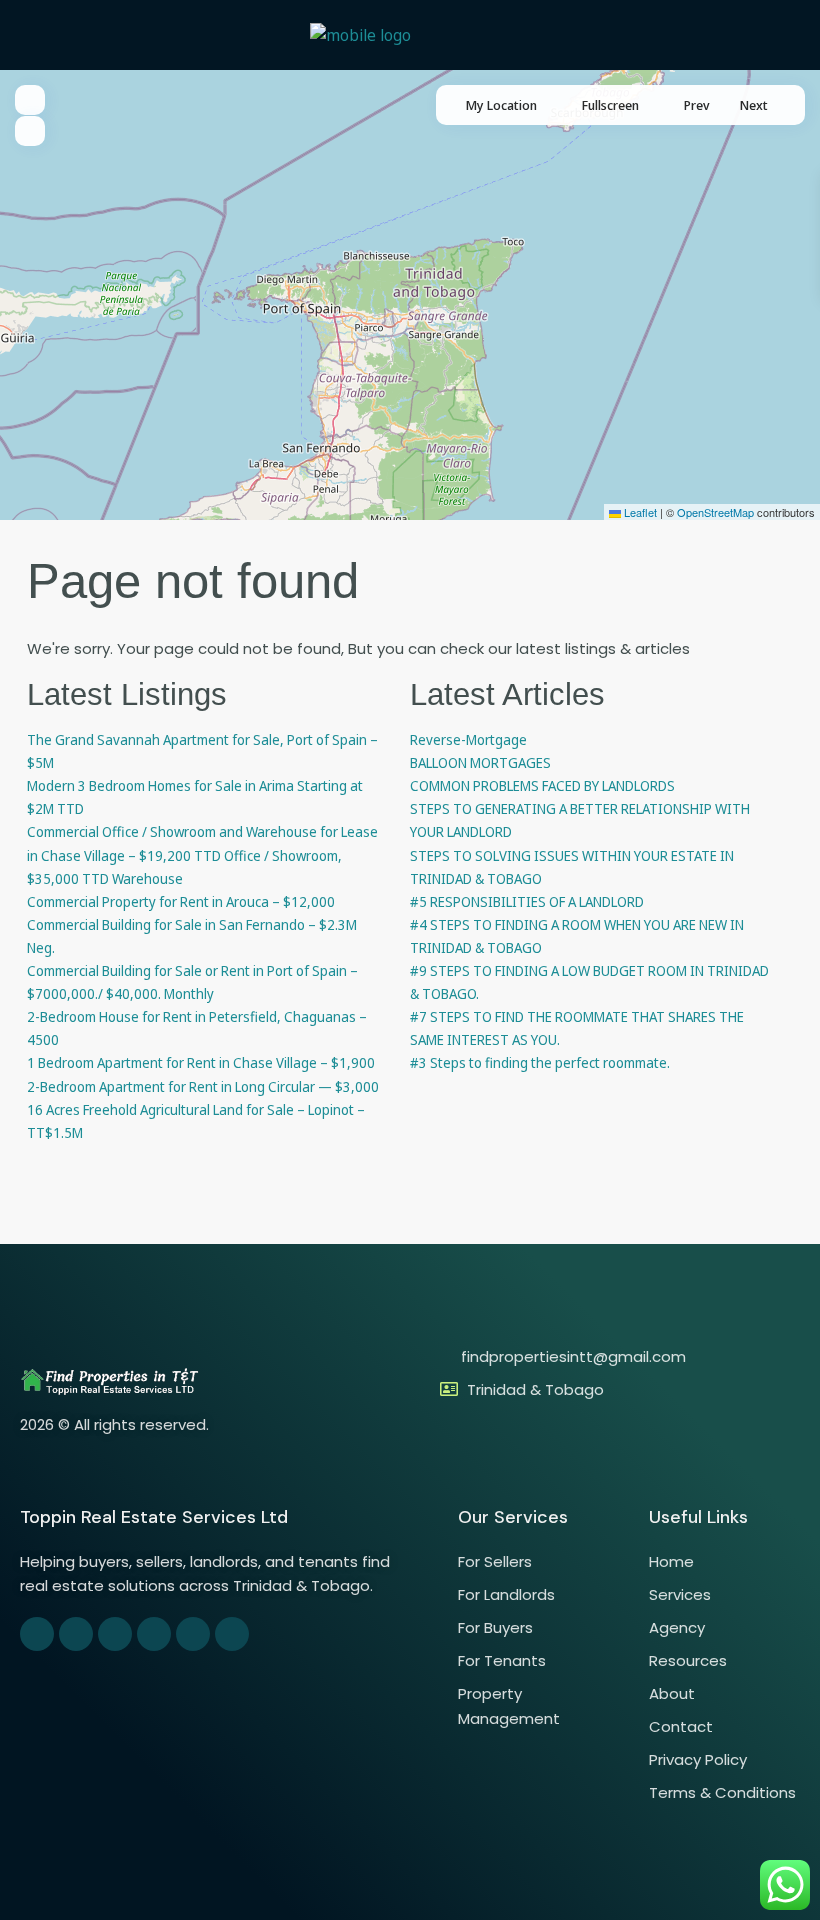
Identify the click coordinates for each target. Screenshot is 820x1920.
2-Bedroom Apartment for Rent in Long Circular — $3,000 (203, 1086)
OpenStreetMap (715, 512)
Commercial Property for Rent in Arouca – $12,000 (181, 901)
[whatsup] (76, 1634)
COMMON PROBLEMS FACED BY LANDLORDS (542, 785)
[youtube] (193, 1634)
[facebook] (37, 1634)
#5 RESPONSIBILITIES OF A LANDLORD (527, 901)
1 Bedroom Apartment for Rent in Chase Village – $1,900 (201, 1062)
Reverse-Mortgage (468, 739)
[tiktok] (115, 1634)
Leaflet (639, 512)
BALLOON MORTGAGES (480, 762)
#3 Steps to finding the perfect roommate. (540, 1062)
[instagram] (232, 1634)
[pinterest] (154, 1634)
